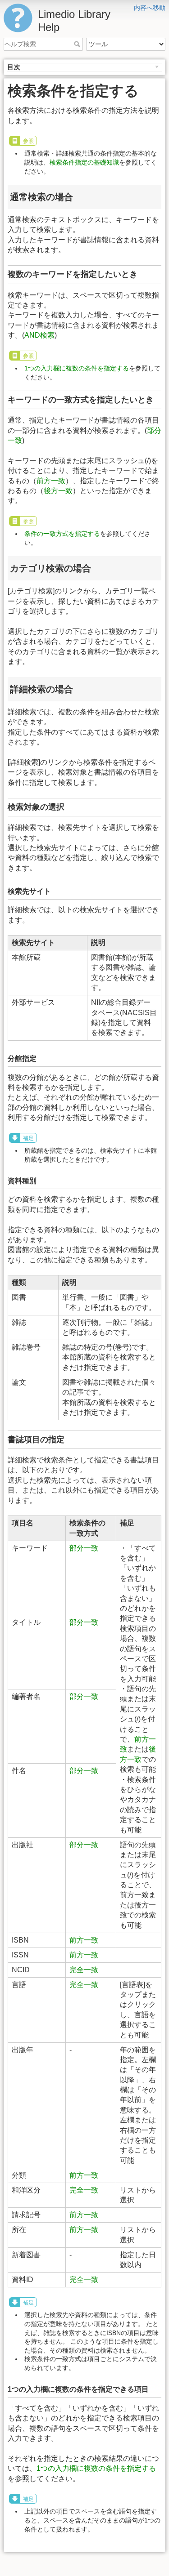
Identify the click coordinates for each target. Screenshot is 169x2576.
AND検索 (39, 335)
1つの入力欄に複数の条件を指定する (77, 368)
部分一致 (84, 1548)
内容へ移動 (150, 8)
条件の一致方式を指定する (62, 534)
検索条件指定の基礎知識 (84, 162)
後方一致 (58, 491)
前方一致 (51, 481)
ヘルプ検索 (78, 44)
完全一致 (84, 1970)
